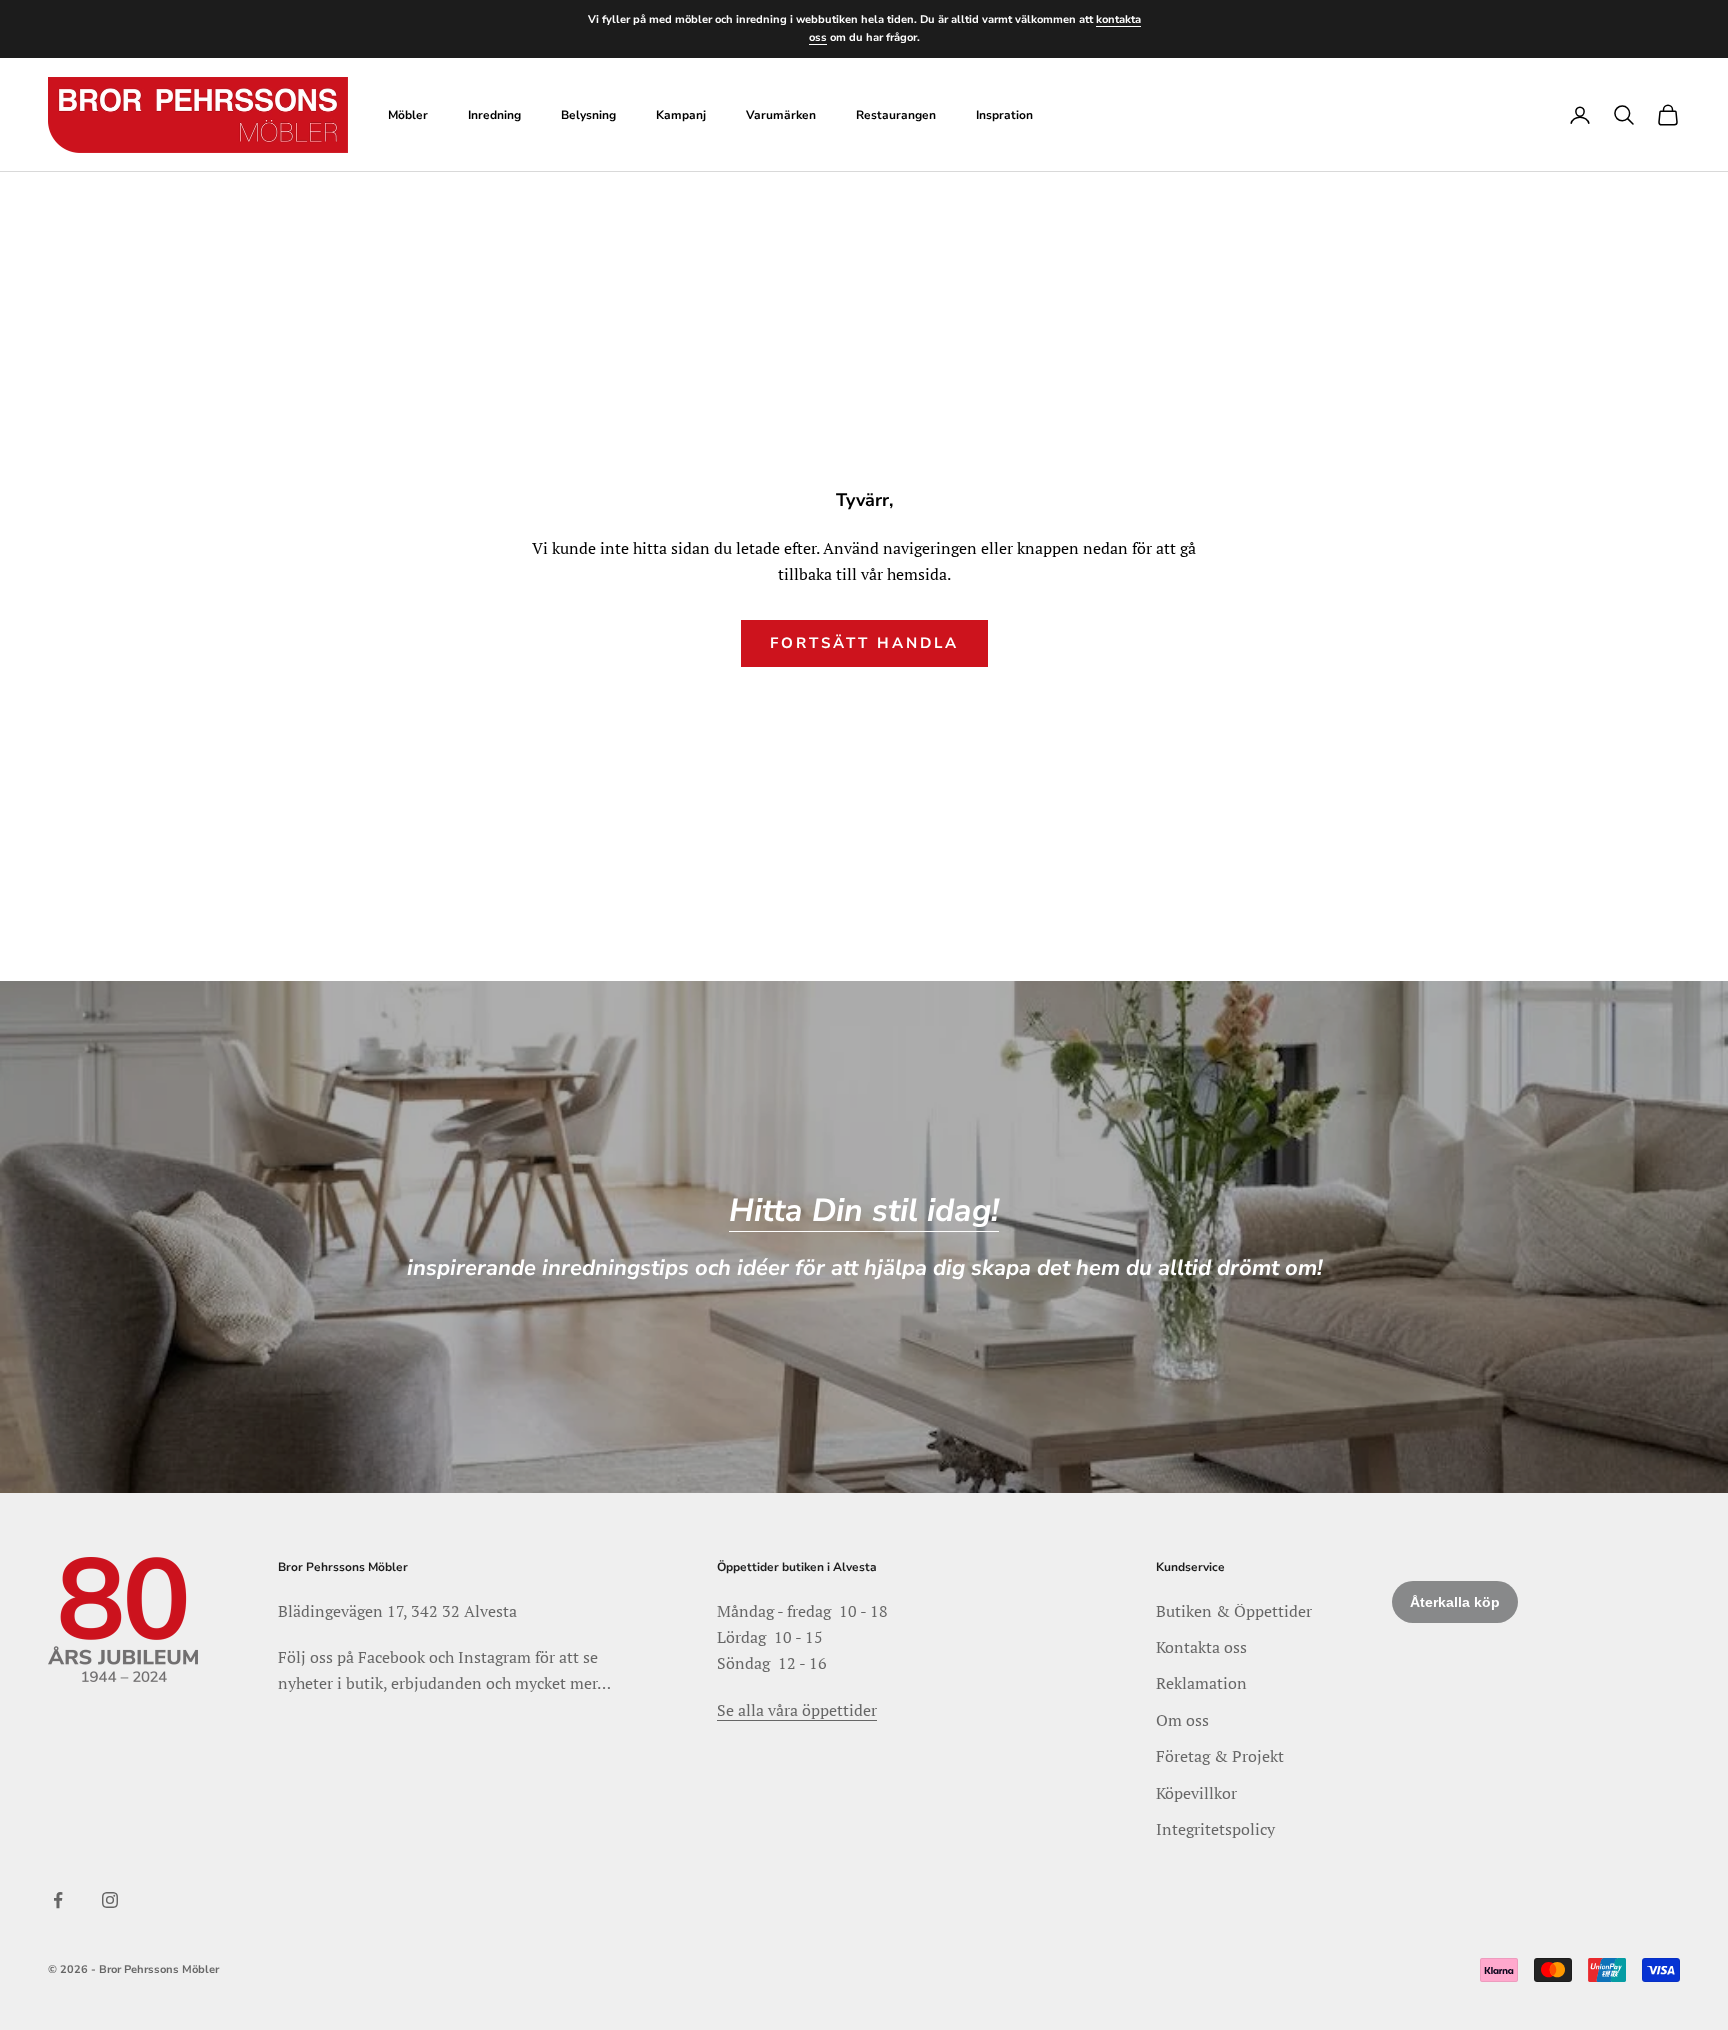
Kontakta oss (1201, 1647)
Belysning (588, 115)
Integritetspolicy (1215, 1829)
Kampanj (681, 115)
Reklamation (1201, 1683)
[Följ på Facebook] (58, 1900)
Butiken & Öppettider (1234, 1611)
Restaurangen (896, 115)
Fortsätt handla (864, 643)
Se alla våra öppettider (797, 1710)
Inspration (1004, 115)
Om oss (1182, 1720)
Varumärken (781, 115)
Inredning (494, 115)
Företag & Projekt (1220, 1756)
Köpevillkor (1196, 1793)
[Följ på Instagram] (110, 1900)
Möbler (408, 115)
